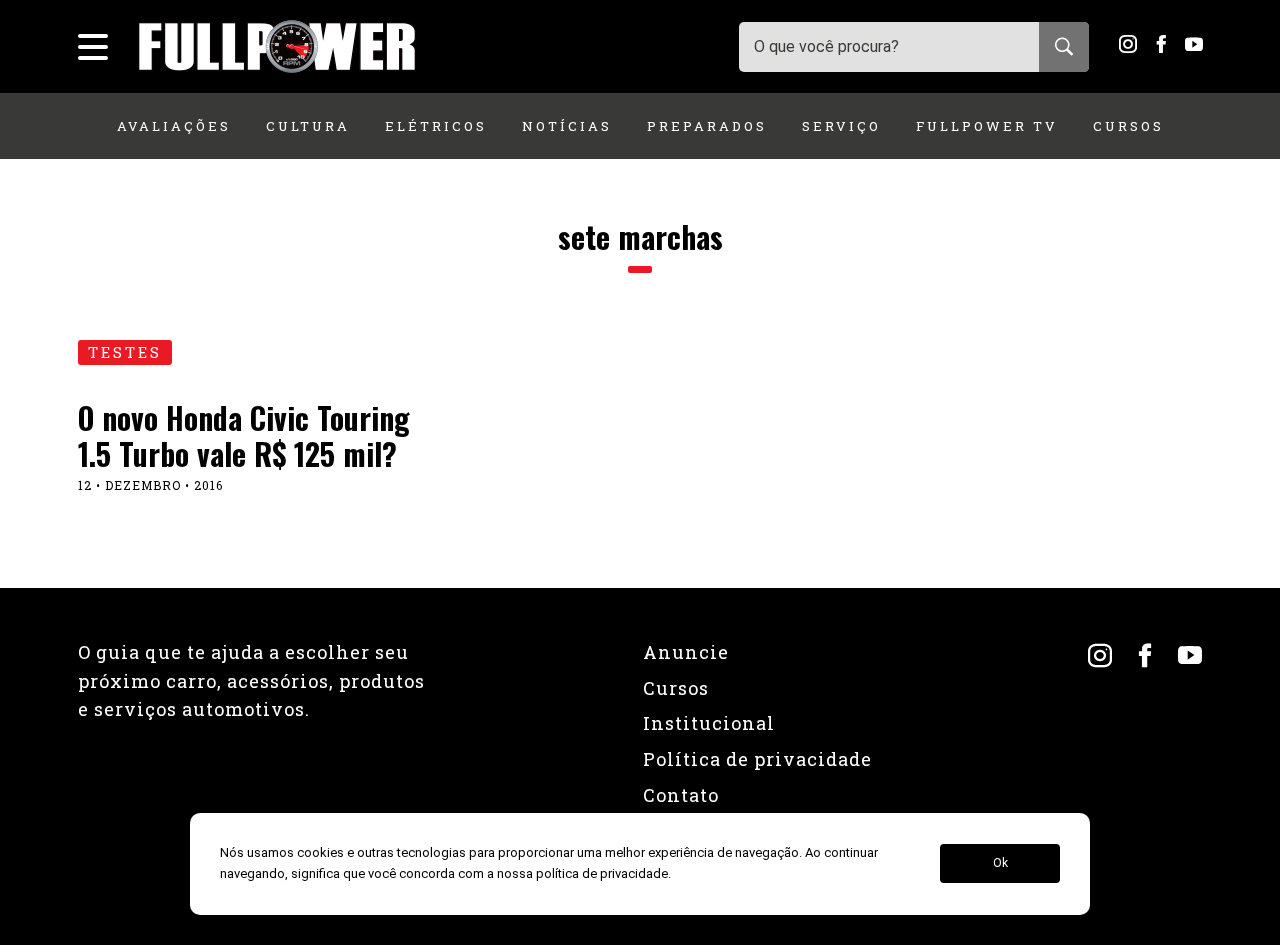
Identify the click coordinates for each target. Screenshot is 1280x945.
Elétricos (436, 126)
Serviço (841, 126)
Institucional (709, 723)
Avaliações (174, 126)
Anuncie (686, 652)
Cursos (1128, 126)
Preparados (707, 126)
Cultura (308, 126)
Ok (1000, 864)
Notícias (567, 126)
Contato (681, 795)
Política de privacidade (757, 759)
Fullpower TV (987, 126)
